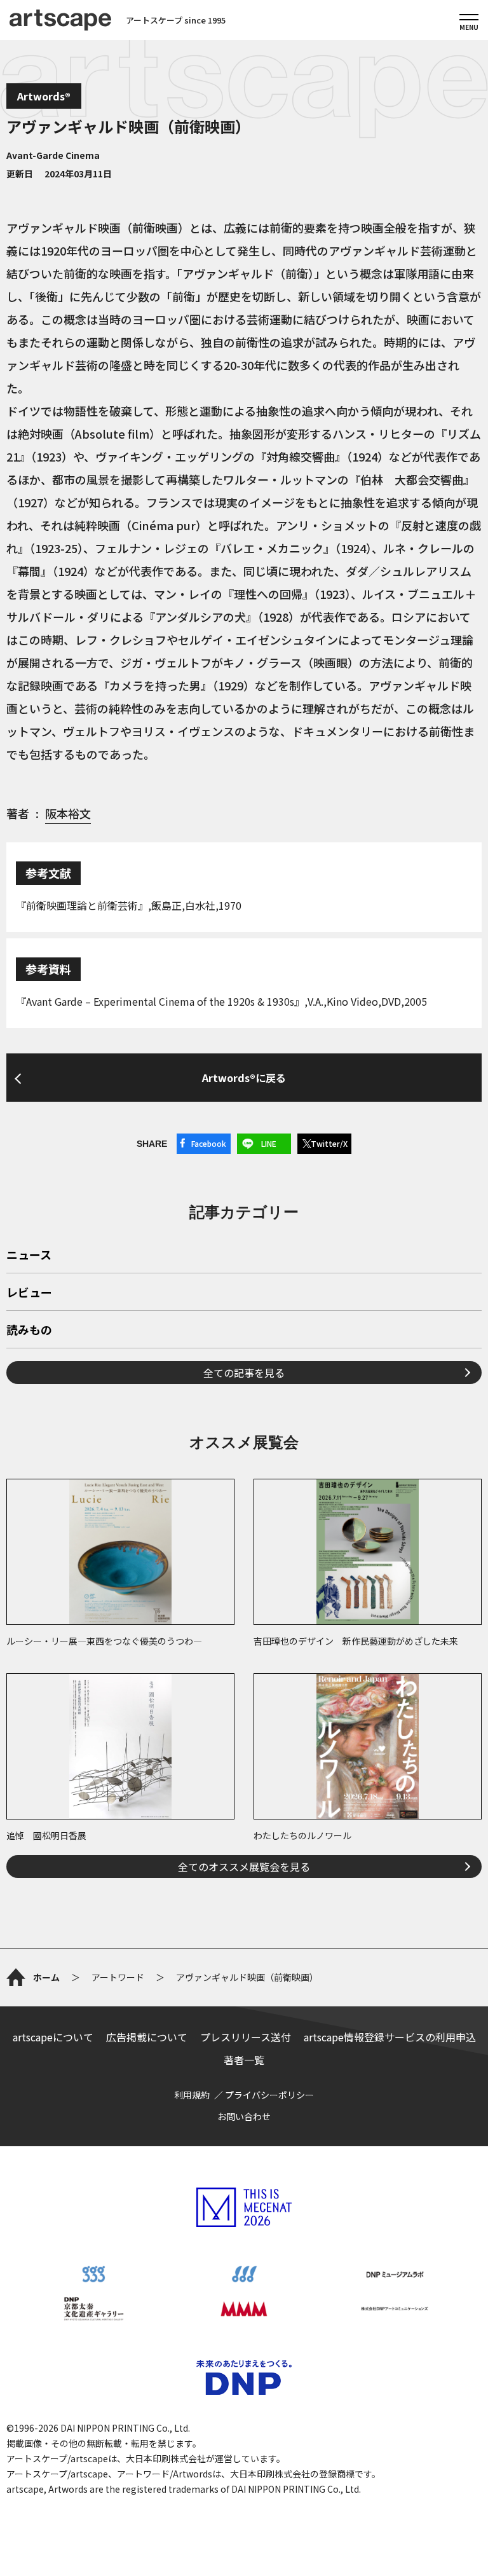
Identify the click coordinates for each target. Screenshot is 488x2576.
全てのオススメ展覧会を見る (244, 1867)
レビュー (29, 1293)
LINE (269, 1143)
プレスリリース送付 (246, 2037)
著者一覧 (244, 2060)
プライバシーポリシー (269, 2095)
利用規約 (192, 2095)
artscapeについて (53, 2037)
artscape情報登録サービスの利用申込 (390, 2037)
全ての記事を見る (244, 1373)
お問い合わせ (244, 2116)
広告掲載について (147, 2037)
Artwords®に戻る (244, 1078)
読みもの (29, 1331)
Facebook (209, 1143)
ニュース (29, 1256)
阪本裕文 (68, 813)
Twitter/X (329, 1143)
